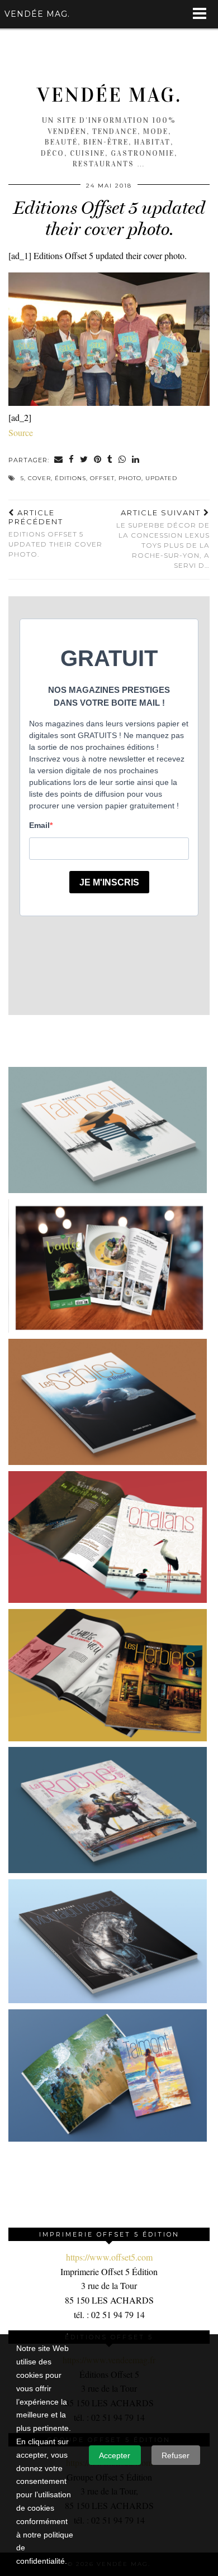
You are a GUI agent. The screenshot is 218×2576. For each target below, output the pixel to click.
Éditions (70, 478)
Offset (102, 478)
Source (21, 432)
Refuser (176, 2455)
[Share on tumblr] (110, 460)
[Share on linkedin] (136, 460)
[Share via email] (59, 460)
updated (161, 478)
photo (130, 478)
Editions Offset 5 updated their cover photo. (55, 533)
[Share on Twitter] (84, 460)
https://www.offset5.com (109, 2257)
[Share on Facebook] (72, 460)
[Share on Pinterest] (98, 460)
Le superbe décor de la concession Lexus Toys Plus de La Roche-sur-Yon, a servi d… (163, 539)
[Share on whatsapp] (122, 460)
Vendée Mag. (109, 95)
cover (39, 478)
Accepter (115, 2455)
